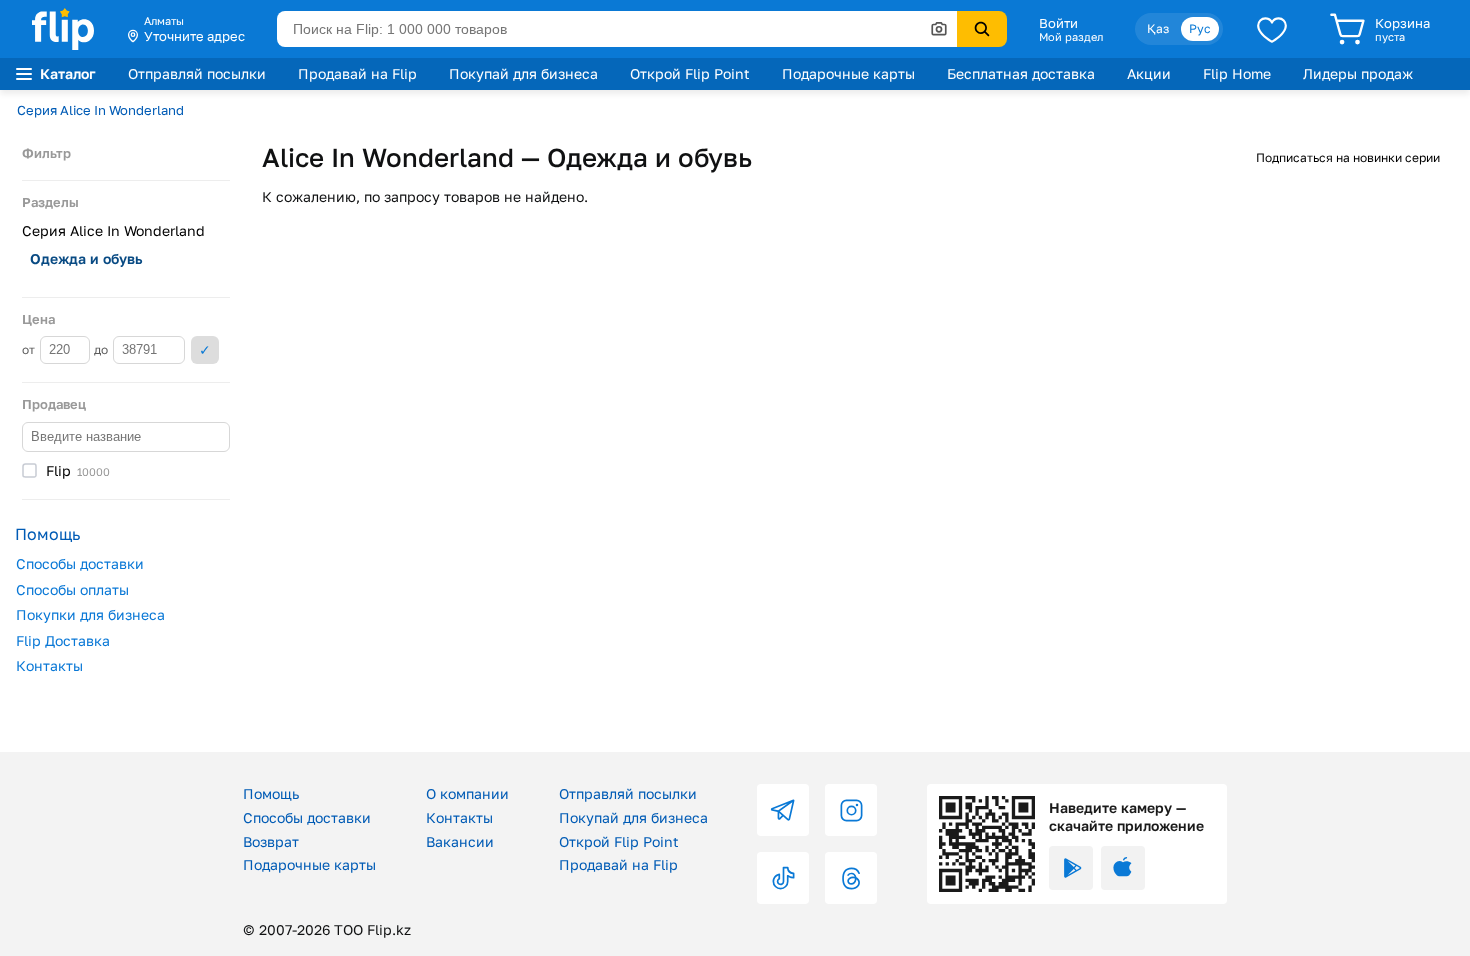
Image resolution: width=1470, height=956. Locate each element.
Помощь (271, 793)
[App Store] (1123, 868)
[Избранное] (1272, 29)
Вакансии (460, 841)
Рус (1200, 28)
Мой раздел (1071, 37)
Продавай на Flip (357, 73)
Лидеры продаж (1358, 73)
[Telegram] (783, 810)
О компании (467, 793)
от (30, 349)
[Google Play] (1071, 868)
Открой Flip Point (690, 73)
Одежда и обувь (86, 258)
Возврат (271, 841)
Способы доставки (80, 563)
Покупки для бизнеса (90, 614)
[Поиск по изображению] (939, 29)
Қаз (1158, 28)
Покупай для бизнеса (523, 73)
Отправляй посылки (197, 73)
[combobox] (617, 29)
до (102, 349)
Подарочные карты (848, 73)
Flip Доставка (63, 640)
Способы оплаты (72, 589)
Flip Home (1237, 73)
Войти (1058, 23)
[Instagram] (851, 810)
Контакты (49, 665)
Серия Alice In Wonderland (100, 110)
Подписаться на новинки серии (1348, 157)
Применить (205, 350)
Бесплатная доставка (1021, 73)
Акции (1149, 73)
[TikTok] (783, 878)
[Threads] (851, 878)
